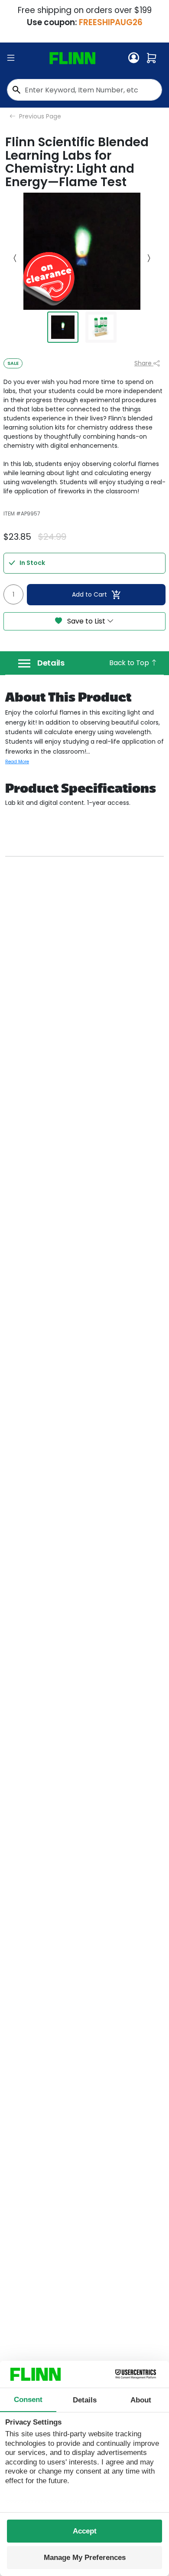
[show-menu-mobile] (11, 58)
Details (51, 663)
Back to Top (130, 663)
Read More (17, 762)
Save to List (86, 621)
